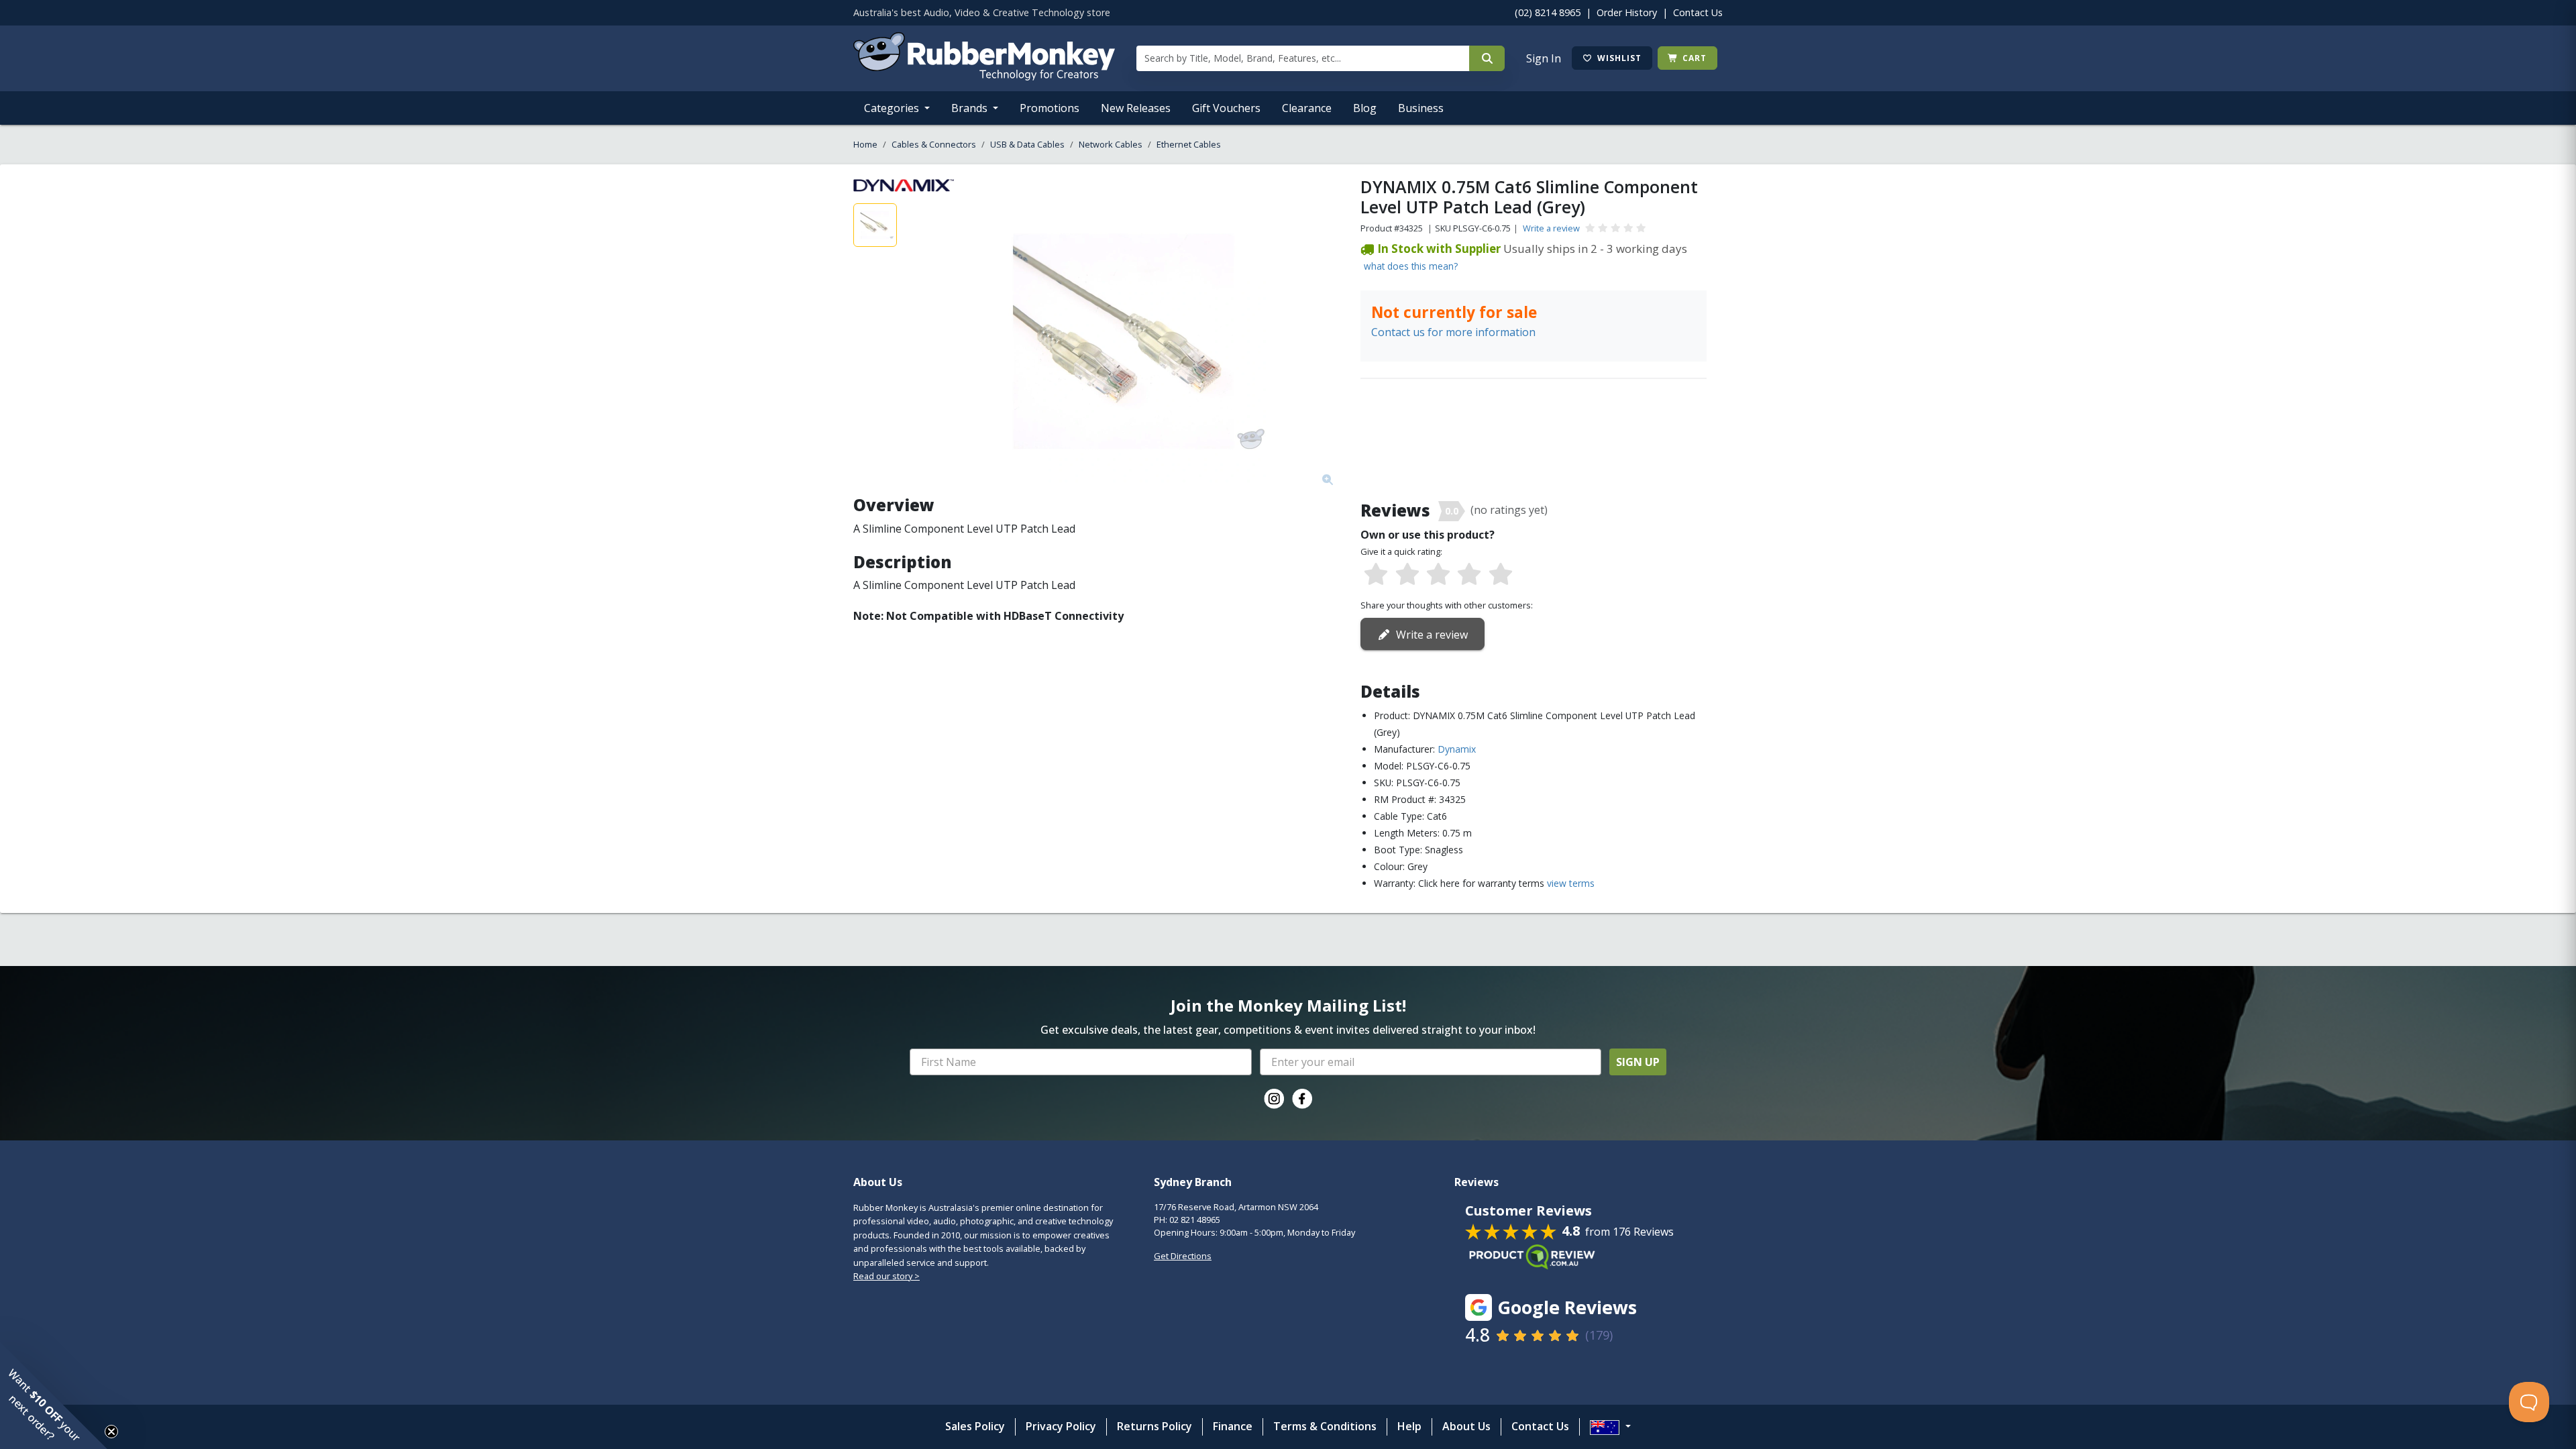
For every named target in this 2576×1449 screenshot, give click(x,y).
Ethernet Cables (1189, 144)
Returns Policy (1155, 1426)
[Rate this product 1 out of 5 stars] (1376, 575)
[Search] (1487, 58)
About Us (1466, 1426)
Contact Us (1698, 12)
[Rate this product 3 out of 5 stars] (1438, 575)
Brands (971, 108)
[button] (54, 1395)
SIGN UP (1638, 1062)
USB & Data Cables (1027, 144)
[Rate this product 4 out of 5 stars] (1469, 575)
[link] (1274, 1099)
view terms (1571, 883)
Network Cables (1111, 144)
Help (1409, 1426)
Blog (1365, 108)
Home (865, 144)
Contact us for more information (1453, 332)
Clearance (1307, 108)
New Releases (1136, 108)
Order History (1627, 12)
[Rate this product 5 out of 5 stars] (1501, 575)
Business (1421, 108)
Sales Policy (975, 1426)
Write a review (1551, 228)
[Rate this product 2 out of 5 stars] (1407, 575)
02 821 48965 (1195, 1220)
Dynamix (1457, 749)
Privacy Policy (1061, 1426)
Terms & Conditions (1325, 1426)
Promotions (1050, 108)
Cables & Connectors (934, 144)
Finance (1233, 1426)
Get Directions (1183, 1256)
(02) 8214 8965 (1548, 12)
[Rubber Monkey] (984, 76)
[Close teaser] (111, 1432)
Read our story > (887, 1276)
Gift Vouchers (1226, 108)
